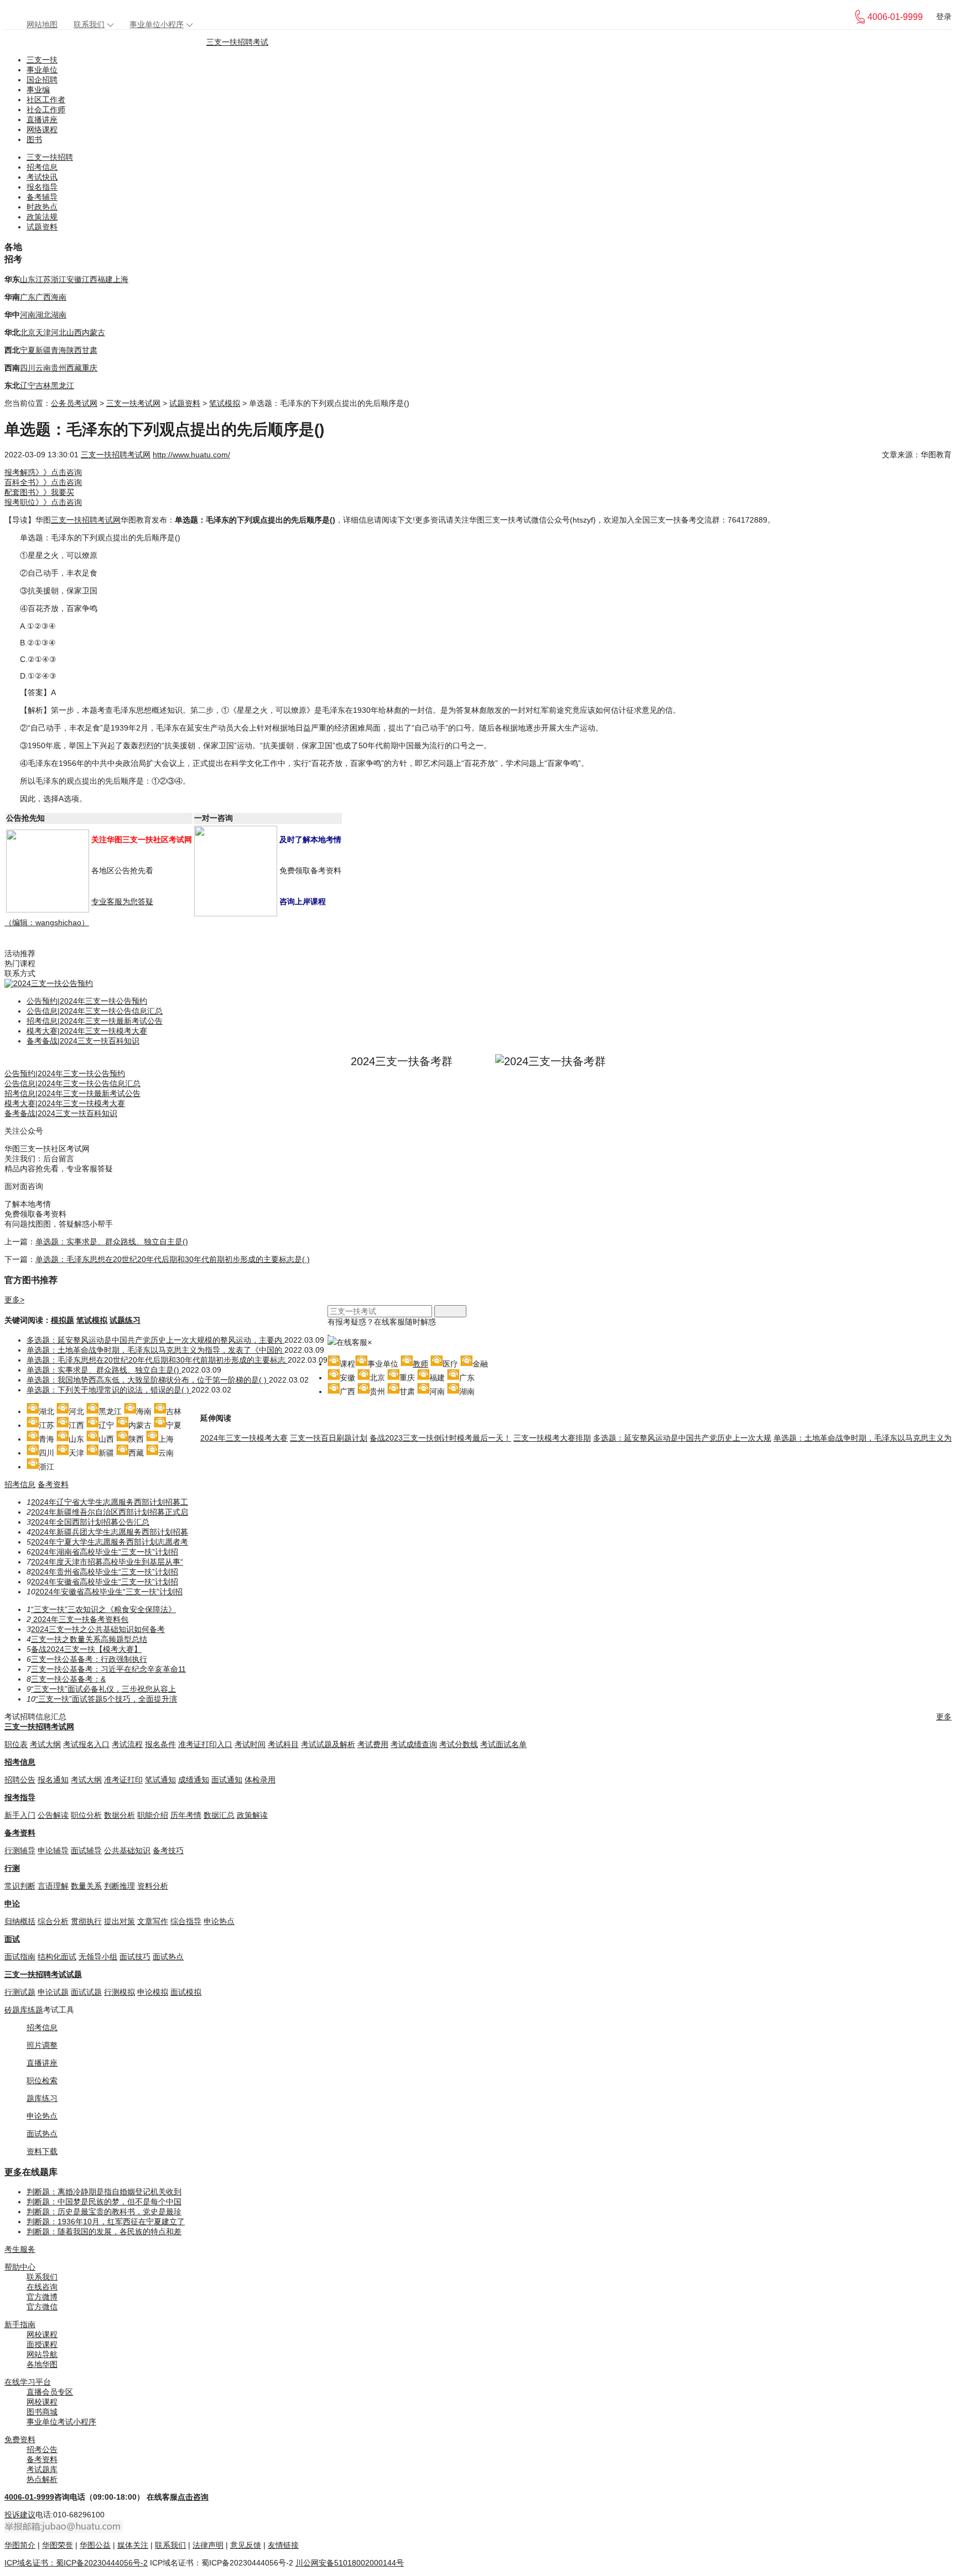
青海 (59, 350)
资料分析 (153, 1886)
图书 (34, 139)
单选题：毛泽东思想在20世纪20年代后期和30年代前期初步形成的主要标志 (157, 1360)
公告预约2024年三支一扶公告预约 (87, 1001)
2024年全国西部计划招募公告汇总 (90, 1522)
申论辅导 (53, 1850)
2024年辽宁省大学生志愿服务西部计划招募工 (110, 1502)
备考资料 (53, 1484)
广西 (43, 297)
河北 (59, 332)
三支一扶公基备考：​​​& (68, 1679)
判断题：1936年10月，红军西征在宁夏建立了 (106, 2222)
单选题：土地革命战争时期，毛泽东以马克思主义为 (863, 1438)
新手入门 (20, 1815)
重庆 (90, 368)
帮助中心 (20, 2267)
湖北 (43, 315)
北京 (28, 332)
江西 (90, 279)
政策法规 (42, 217)
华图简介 (20, 2545)
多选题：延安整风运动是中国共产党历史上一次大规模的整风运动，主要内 (155, 1340)
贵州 (59, 368)
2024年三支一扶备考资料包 (80, 1619)
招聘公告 (20, 1780)
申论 (12, 1904)
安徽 (74, 279)
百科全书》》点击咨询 (43, 482)
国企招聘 (42, 80)
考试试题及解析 (328, 1744)
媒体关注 (133, 2545)
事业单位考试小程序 (61, 2422)
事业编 (38, 90)
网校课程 (42, 2334)
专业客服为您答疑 (122, 901)
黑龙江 (63, 385)
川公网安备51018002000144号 (350, 2563)
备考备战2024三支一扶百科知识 (83, 1041)
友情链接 (283, 2545)
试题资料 (42, 227)
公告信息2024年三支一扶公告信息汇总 (95, 1011)
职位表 (16, 1744)
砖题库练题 (24, 2010)
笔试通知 (160, 1780)
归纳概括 (20, 1921)
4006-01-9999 (29, 2497)
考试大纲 (45, 1744)
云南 (43, 368)
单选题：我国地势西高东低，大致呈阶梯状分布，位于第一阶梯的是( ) (148, 1380)
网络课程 (42, 129)
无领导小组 (98, 1957)
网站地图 (42, 24)
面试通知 (227, 1780)
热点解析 (42, 2479)
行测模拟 (119, 1992)
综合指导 (186, 1921)
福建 (105, 279)
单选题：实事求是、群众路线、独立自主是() (112, 1242)
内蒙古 (93, 332)
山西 (74, 332)
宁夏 (28, 350)
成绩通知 (194, 1780)
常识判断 (20, 1886)
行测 (12, 1868)
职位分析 (86, 1815)
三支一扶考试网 (133, 403)
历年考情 (186, 1815)
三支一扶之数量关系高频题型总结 (89, 1639)
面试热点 (168, 1957)
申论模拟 (153, 1992)
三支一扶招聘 (50, 157)
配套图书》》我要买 (39, 492)
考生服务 (20, 2249)
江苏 (43, 279)
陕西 (74, 350)
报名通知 (53, 1780)
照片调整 (42, 2045)
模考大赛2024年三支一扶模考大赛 (87, 1031)
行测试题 (20, 1992)
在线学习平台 (28, 2382)
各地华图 (42, 2364)
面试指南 (20, 1957)
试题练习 (125, 1320)
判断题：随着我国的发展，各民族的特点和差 (104, 2231)
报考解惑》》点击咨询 (43, 472)
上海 (121, 279)
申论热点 (219, 1921)
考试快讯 (42, 177)
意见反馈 (246, 2545)
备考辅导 (42, 197)
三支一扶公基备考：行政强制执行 (89, 1659)
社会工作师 (46, 109)
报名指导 (42, 187)
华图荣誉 (58, 2545)
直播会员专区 (50, 2392)
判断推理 (119, 1886)
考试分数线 (459, 1744)
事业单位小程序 (157, 24)
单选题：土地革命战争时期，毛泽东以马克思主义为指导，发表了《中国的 (155, 1350)
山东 (28, 279)
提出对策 (119, 1921)
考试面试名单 (503, 1744)
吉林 (43, 385)
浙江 (59, 279)
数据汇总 (219, 1815)
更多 (944, 1717)
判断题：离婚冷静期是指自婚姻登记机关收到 (104, 2192)
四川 (28, 368)
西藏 (74, 368)
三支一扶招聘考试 (237, 42)
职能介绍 (153, 1815)
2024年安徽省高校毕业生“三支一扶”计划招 (105, 1582)
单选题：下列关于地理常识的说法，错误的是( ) (109, 1390)
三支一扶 (42, 60)
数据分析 (119, 1815)
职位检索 (42, 2080)
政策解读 (252, 1815)
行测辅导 (20, 1850)
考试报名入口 (86, 1744)
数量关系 (86, 1886)
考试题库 (42, 2469)
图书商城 (42, 2412)
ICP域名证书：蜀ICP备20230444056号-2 (76, 2563)
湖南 (59, 315)
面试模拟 (186, 1992)
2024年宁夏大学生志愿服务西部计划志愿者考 (110, 1542)
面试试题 (86, 1992)
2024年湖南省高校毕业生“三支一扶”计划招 (105, 1552)
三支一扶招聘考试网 (116, 455)
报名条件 (160, 1744)
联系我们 (89, 24)
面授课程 (42, 2344)
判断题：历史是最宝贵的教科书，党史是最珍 (104, 2212)
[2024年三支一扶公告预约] (49, 983)
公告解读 (53, 1815)
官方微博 (42, 2297)
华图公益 (95, 2545)
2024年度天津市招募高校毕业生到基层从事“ (107, 1562)
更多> (14, 1300)
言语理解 (53, 1886)
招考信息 (42, 167)
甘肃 (90, 350)
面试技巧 (135, 1957)
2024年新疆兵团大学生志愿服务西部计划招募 (110, 1532)
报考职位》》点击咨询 (43, 502)
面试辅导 (86, 1850)
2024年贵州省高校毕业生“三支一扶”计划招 (105, 1572)
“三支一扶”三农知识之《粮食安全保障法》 (103, 1609)
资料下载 (42, 2151)
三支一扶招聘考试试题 (43, 1974)
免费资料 (20, 2439)
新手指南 (20, 2324)
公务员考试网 (74, 403)
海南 (59, 297)
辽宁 (28, 385)
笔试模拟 (225, 403)
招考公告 (42, 2449)
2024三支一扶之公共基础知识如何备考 (98, 1629)
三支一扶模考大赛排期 (552, 1438)
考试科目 (283, 1744)
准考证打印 (123, 1780)
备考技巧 (168, 1850)
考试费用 (373, 1744)
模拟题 (63, 1320)
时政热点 (42, 207)
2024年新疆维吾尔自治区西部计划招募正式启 (110, 1512)
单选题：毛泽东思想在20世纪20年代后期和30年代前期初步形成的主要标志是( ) (173, 1259)
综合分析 (53, 1921)
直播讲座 (42, 119)
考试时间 (250, 1744)
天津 (43, 332)
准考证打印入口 (205, 1744)
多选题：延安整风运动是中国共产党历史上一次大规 (682, 1438)
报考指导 (20, 1797)
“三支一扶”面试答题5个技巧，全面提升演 (106, 1699)
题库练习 (42, 2098)
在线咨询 (42, 2287)
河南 (28, 315)
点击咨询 (193, 2497)
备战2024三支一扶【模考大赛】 (86, 1649)
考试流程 (127, 1744)
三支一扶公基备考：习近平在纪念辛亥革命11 (108, 1669)
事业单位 (42, 70)
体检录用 (260, 1780)
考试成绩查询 (414, 1744)
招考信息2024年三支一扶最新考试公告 (95, 1021)
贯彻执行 (86, 1921)
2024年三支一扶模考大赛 (244, 1438)
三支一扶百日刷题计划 (329, 1438)
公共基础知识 (127, 1850)
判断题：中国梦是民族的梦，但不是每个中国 (104, 2202)
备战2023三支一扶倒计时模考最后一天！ (440, 1438)
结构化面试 (57, 1957)
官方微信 (42, 2307)
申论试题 (53, 1992)
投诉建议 (20, 2515)
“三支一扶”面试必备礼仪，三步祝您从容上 (103, 1689)
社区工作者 (46, 100)
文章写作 (153, 1921)
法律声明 (208, 2545)
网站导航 (42, 2354)
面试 (12, 1939)
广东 (28, 297)
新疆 (43, 350)
